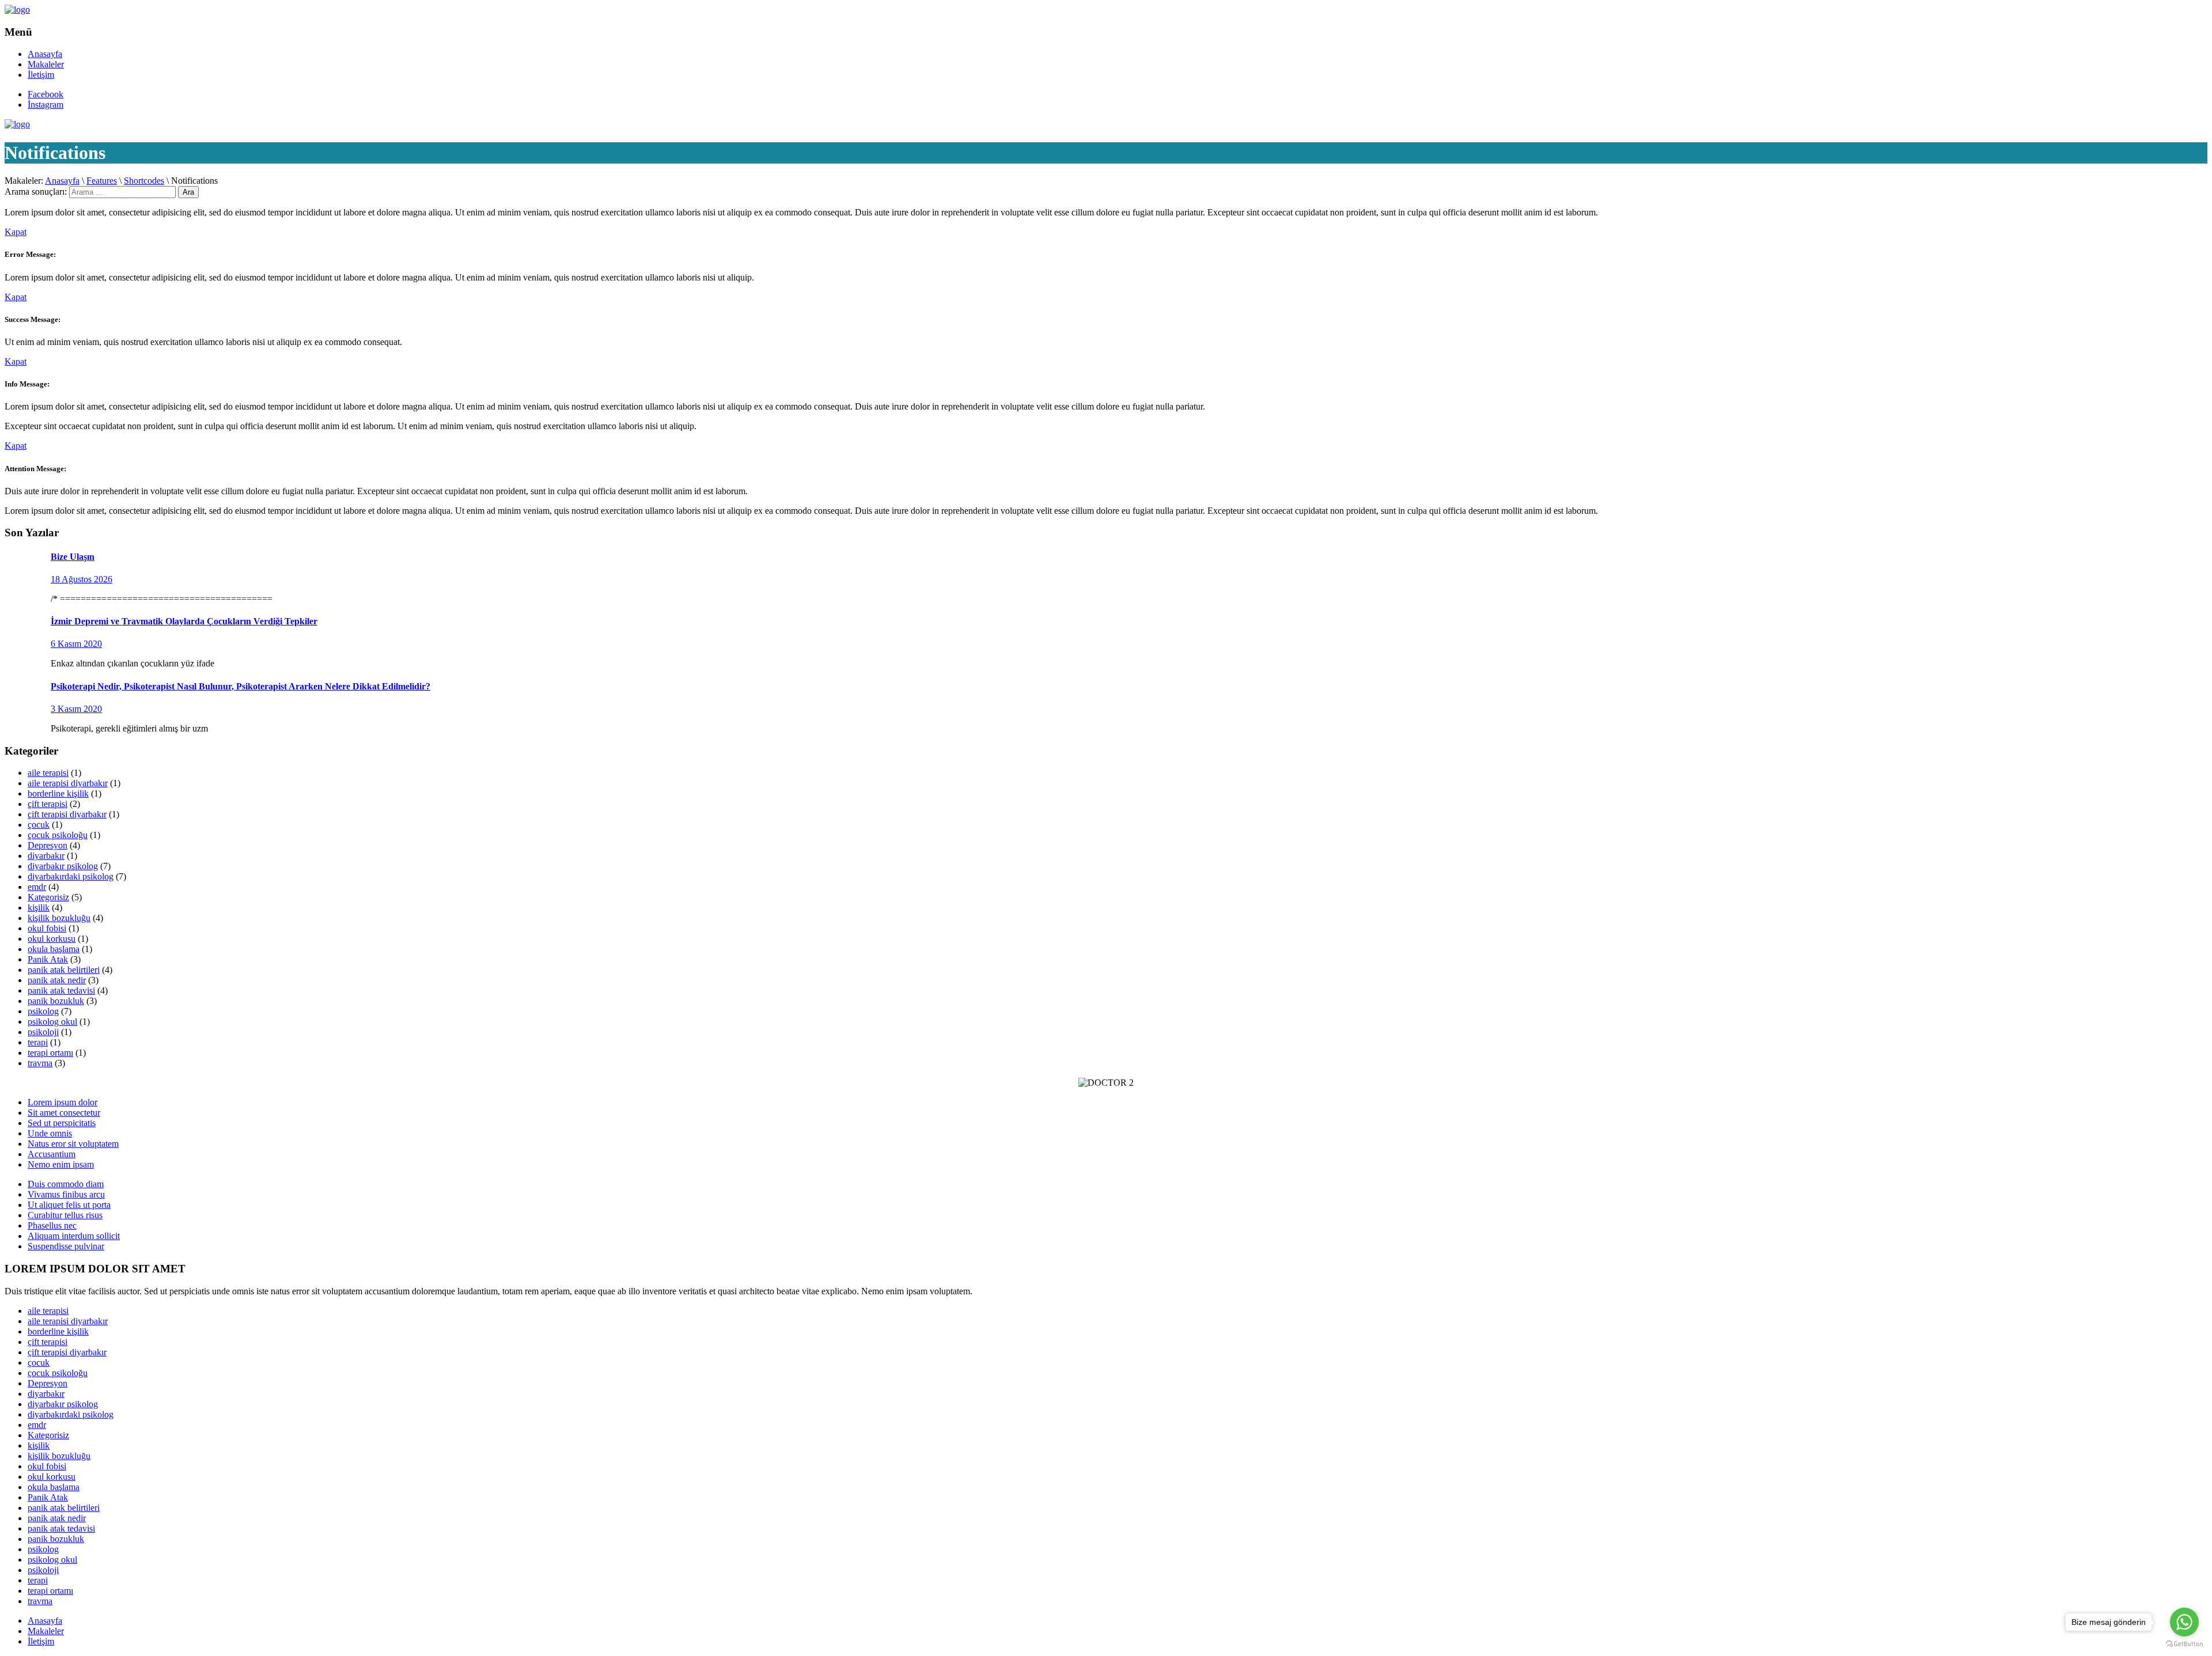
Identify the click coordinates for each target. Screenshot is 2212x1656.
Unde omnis (50, 1133)
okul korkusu (52, 939)
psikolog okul (52, 1022)
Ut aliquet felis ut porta (69, 1205)
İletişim (41, 75)
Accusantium (52, 1154)
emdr (37, 887)
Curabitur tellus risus (65, 1215)
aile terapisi (48, 773)
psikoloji (43, 1032)
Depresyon (48, 845)
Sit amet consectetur (64, 1113)
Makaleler (46, 64)
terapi (38, 1042)
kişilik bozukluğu (59, 918)
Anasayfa (45, 54)
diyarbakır (46, 856)
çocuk (39, 825)
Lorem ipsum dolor (63, 1102)
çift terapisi (48, 804)
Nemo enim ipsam (61, 1164)
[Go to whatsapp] (2184, 1622)
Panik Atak (48, 959)
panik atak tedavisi (61, 990)
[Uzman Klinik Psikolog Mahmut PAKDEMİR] (17, 10)
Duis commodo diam (66, 1184)
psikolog (43, 1011)
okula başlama (54, 949)
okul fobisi (47, 928)
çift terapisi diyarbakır (67, 814)
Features (102, 181)
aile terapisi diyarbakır (68, 783)
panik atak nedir (57, 980)
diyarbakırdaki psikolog (71, 876)
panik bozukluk (56, 1001)
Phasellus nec (52, 1225)
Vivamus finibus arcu (66, 1194)
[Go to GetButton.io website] (2184, 1644)
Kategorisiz (48, 897)
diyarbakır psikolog (63, 866)
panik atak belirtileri (64, 970)
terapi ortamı (50, 1053)
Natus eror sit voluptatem (73, 1144)
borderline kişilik (58, 793)
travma (40, 1063)
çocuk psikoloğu (58, 835)
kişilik (39, 907)
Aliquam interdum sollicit (74, 1236)
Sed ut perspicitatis (62, 1123)
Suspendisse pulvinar (66, 1246)
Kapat (16, 232)
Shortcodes (144, 181)
